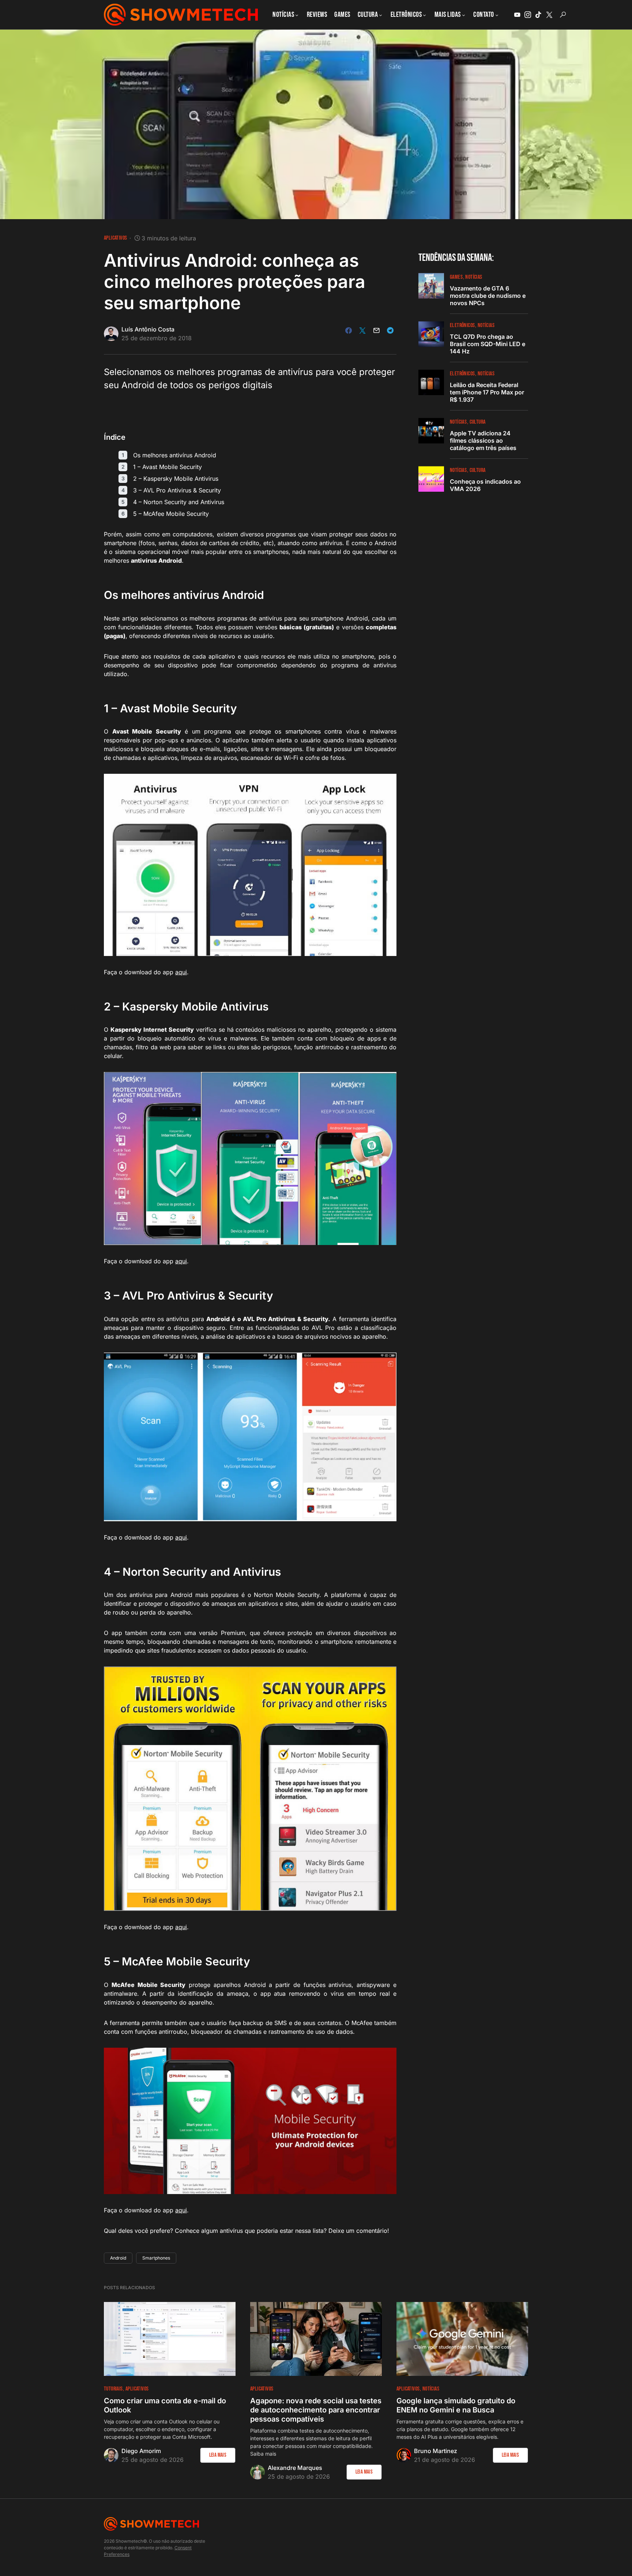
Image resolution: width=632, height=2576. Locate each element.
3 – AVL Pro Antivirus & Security (177, 490)
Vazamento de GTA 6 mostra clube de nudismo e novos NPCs (488, 296)
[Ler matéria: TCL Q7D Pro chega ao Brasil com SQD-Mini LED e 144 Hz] (431, 334)
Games (456, 277)
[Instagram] (528, 15)
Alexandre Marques (295, 2468)
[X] (549, 15)
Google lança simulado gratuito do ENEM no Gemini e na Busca (456, 2405)
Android (118, 2258)
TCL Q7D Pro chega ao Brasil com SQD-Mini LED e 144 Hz (488, 344)
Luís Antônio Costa (148, 329)
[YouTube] (517, 15)
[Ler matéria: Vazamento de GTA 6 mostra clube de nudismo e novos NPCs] (431, 286)
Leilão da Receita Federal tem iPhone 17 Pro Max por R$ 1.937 (487, 392)
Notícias (474, 277)
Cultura (478, 422)
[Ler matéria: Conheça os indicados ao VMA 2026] (431, 479)
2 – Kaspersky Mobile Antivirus (176, 479)
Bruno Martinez (436, 2451)
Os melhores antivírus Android (175, 455)
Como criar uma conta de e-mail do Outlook (165, 2405)
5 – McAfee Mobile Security (171, 514)
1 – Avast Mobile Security (168, 467)
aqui (181, 972)
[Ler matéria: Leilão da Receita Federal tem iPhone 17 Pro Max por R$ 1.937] (431, 382)
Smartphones (156, 2258)
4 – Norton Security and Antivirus (179, 502)
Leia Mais (218, 2455)
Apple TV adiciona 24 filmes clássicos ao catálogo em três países (483, 440)
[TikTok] (538, 15)
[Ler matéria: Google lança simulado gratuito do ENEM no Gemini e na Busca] (462, 2339)
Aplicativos (115, 238)
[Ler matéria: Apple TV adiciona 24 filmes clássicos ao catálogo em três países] (431, 431)
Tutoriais (113, 2389)
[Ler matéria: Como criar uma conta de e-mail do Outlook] (170, 2339)
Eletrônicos (462, 325)
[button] (563, 15)
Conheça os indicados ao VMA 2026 (485, 485)
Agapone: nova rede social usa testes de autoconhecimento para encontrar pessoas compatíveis (316, 2410)
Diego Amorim (141, 2451)
